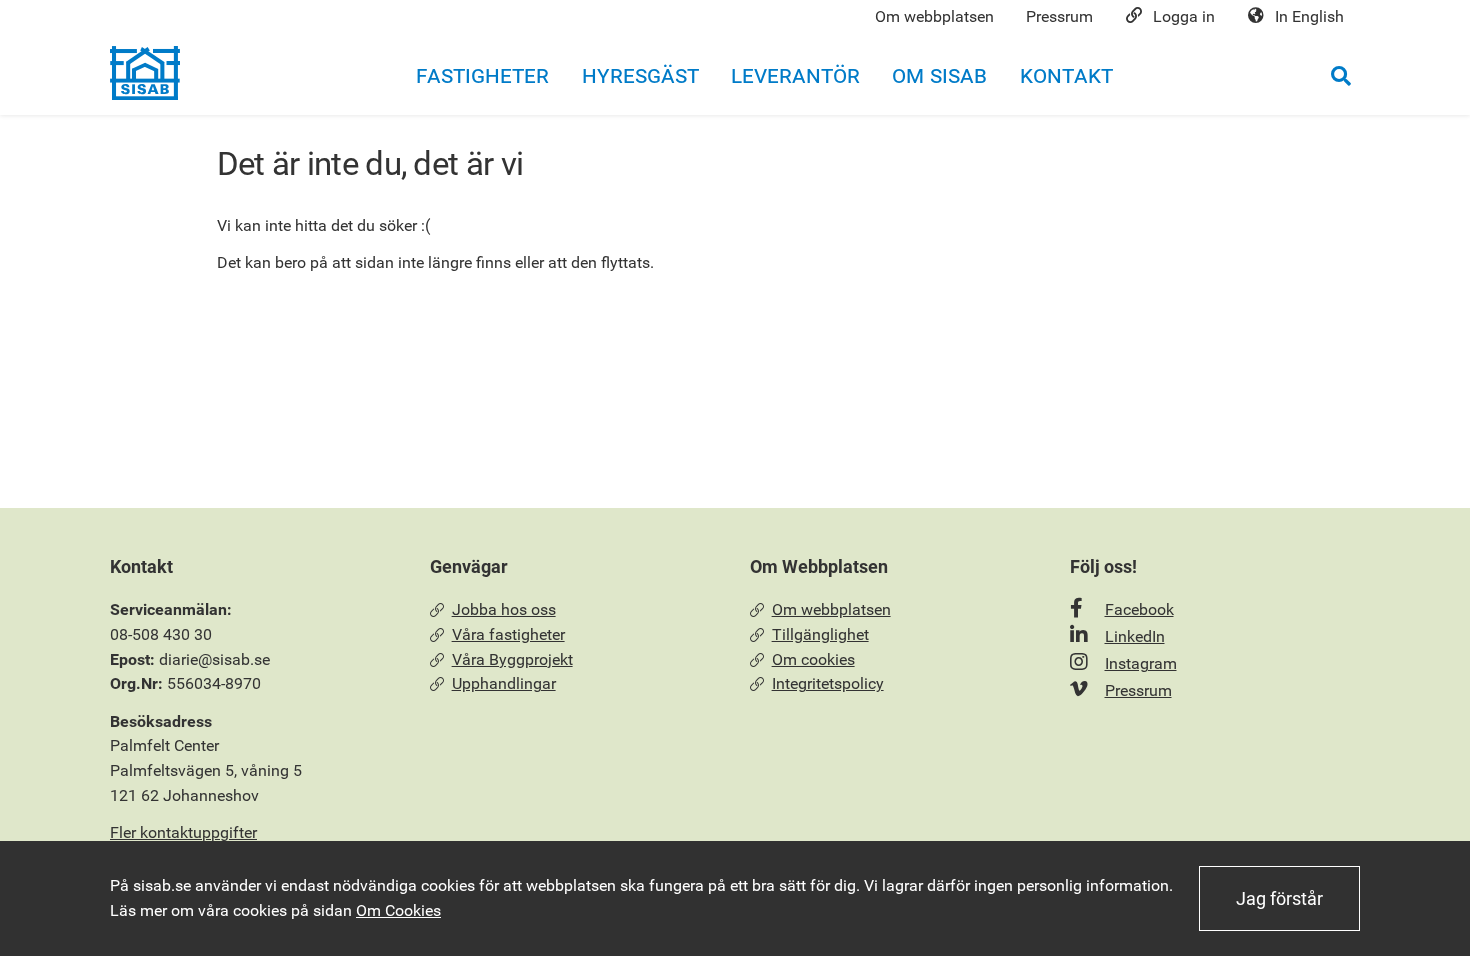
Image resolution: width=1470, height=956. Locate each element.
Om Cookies (398, 910)
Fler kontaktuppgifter (183, 832)
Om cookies (813, 659)
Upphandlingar (504, 683)
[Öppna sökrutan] (1341, 75)
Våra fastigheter (508, 634)
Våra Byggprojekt (512, 659)
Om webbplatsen (831, 609)
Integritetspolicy (828, 683)
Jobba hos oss (504, 609)
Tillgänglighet (820, 634)
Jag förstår (1279, 898)
